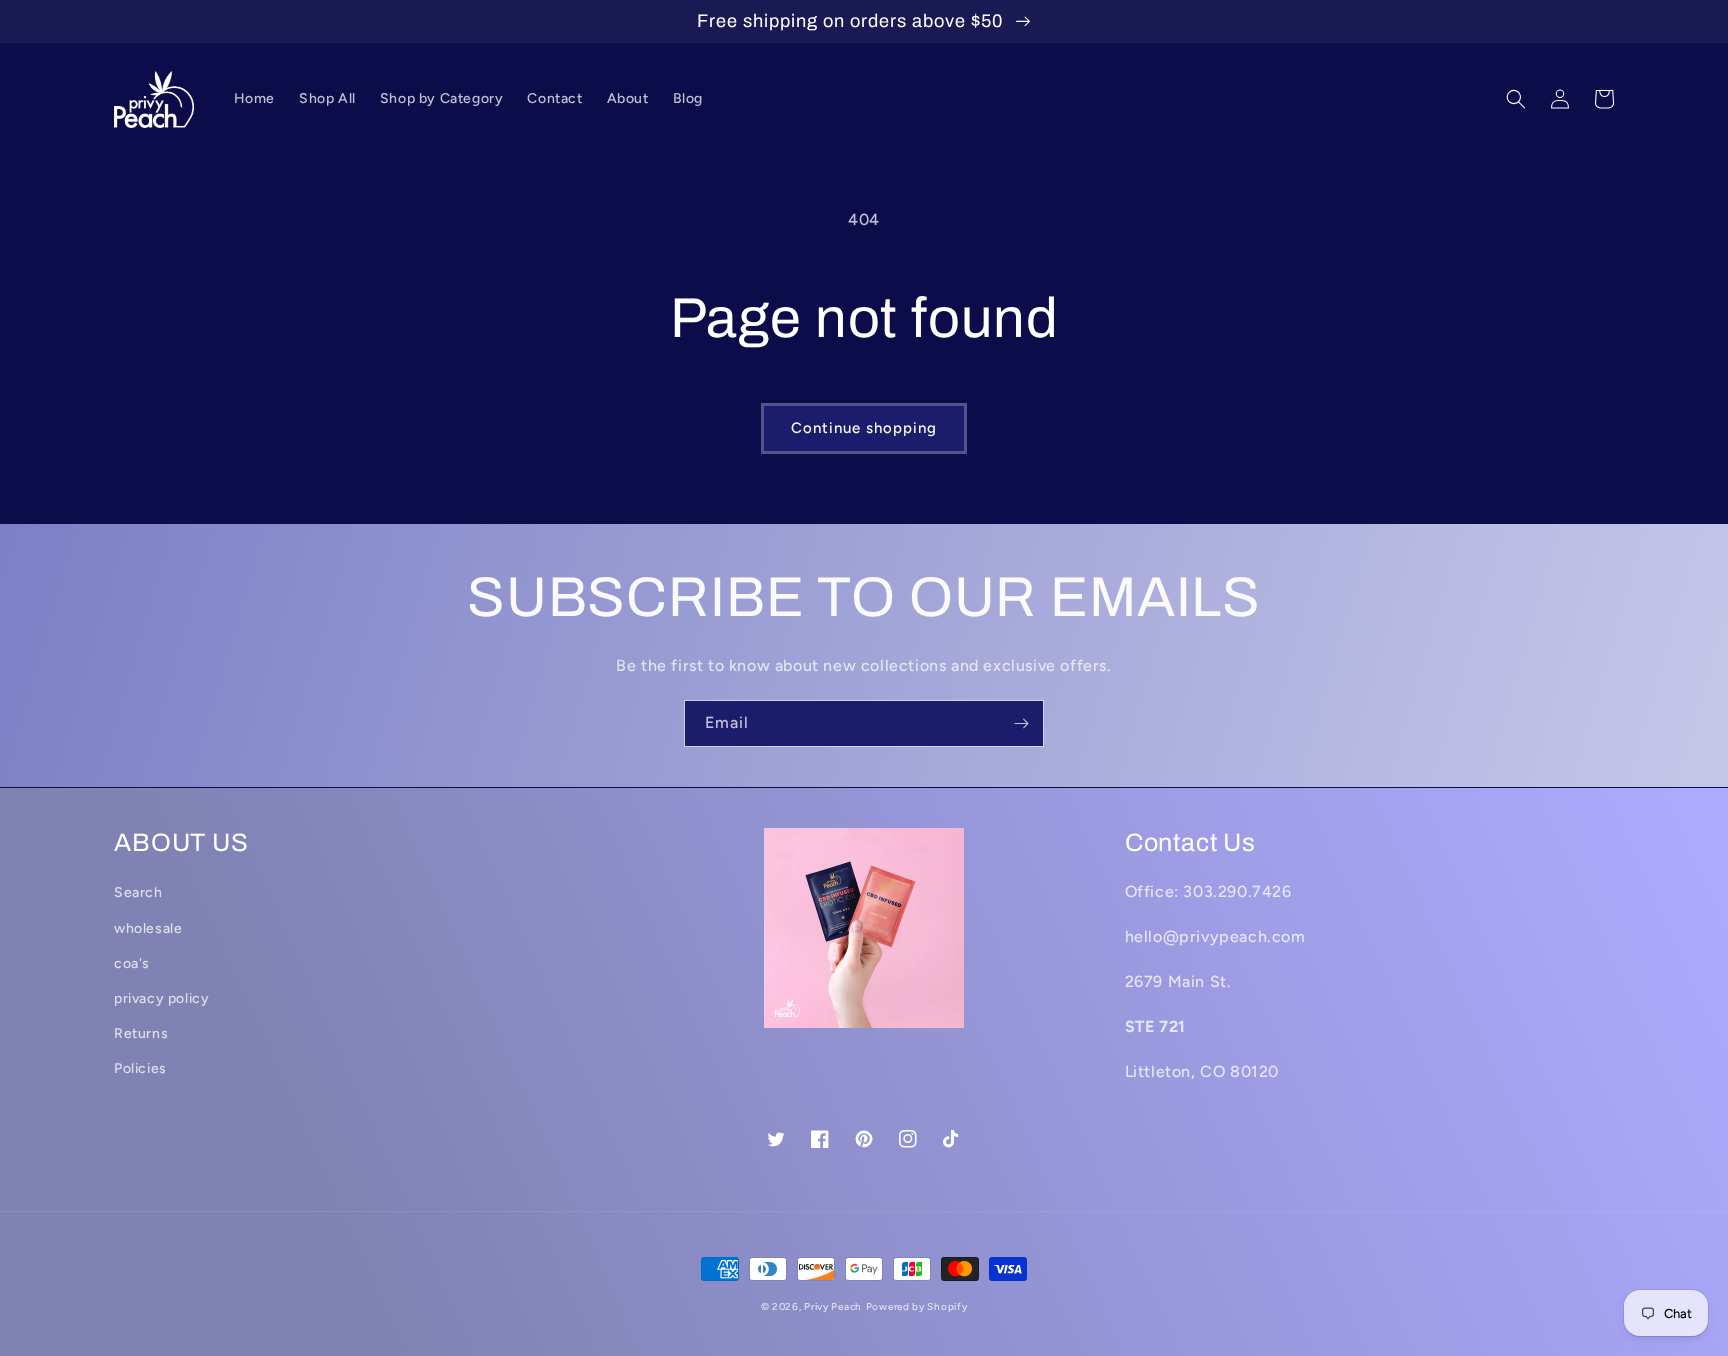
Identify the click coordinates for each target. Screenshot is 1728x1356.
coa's (132, 963)
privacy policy (161, 998)
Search (138, 892)
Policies (140, 1068)
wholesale (148, 928)
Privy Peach (833, 1306)
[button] (1516, 99)
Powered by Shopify (917, 1306)
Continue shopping (864, 428)
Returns (141, 1033)
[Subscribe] (1021, 723)
